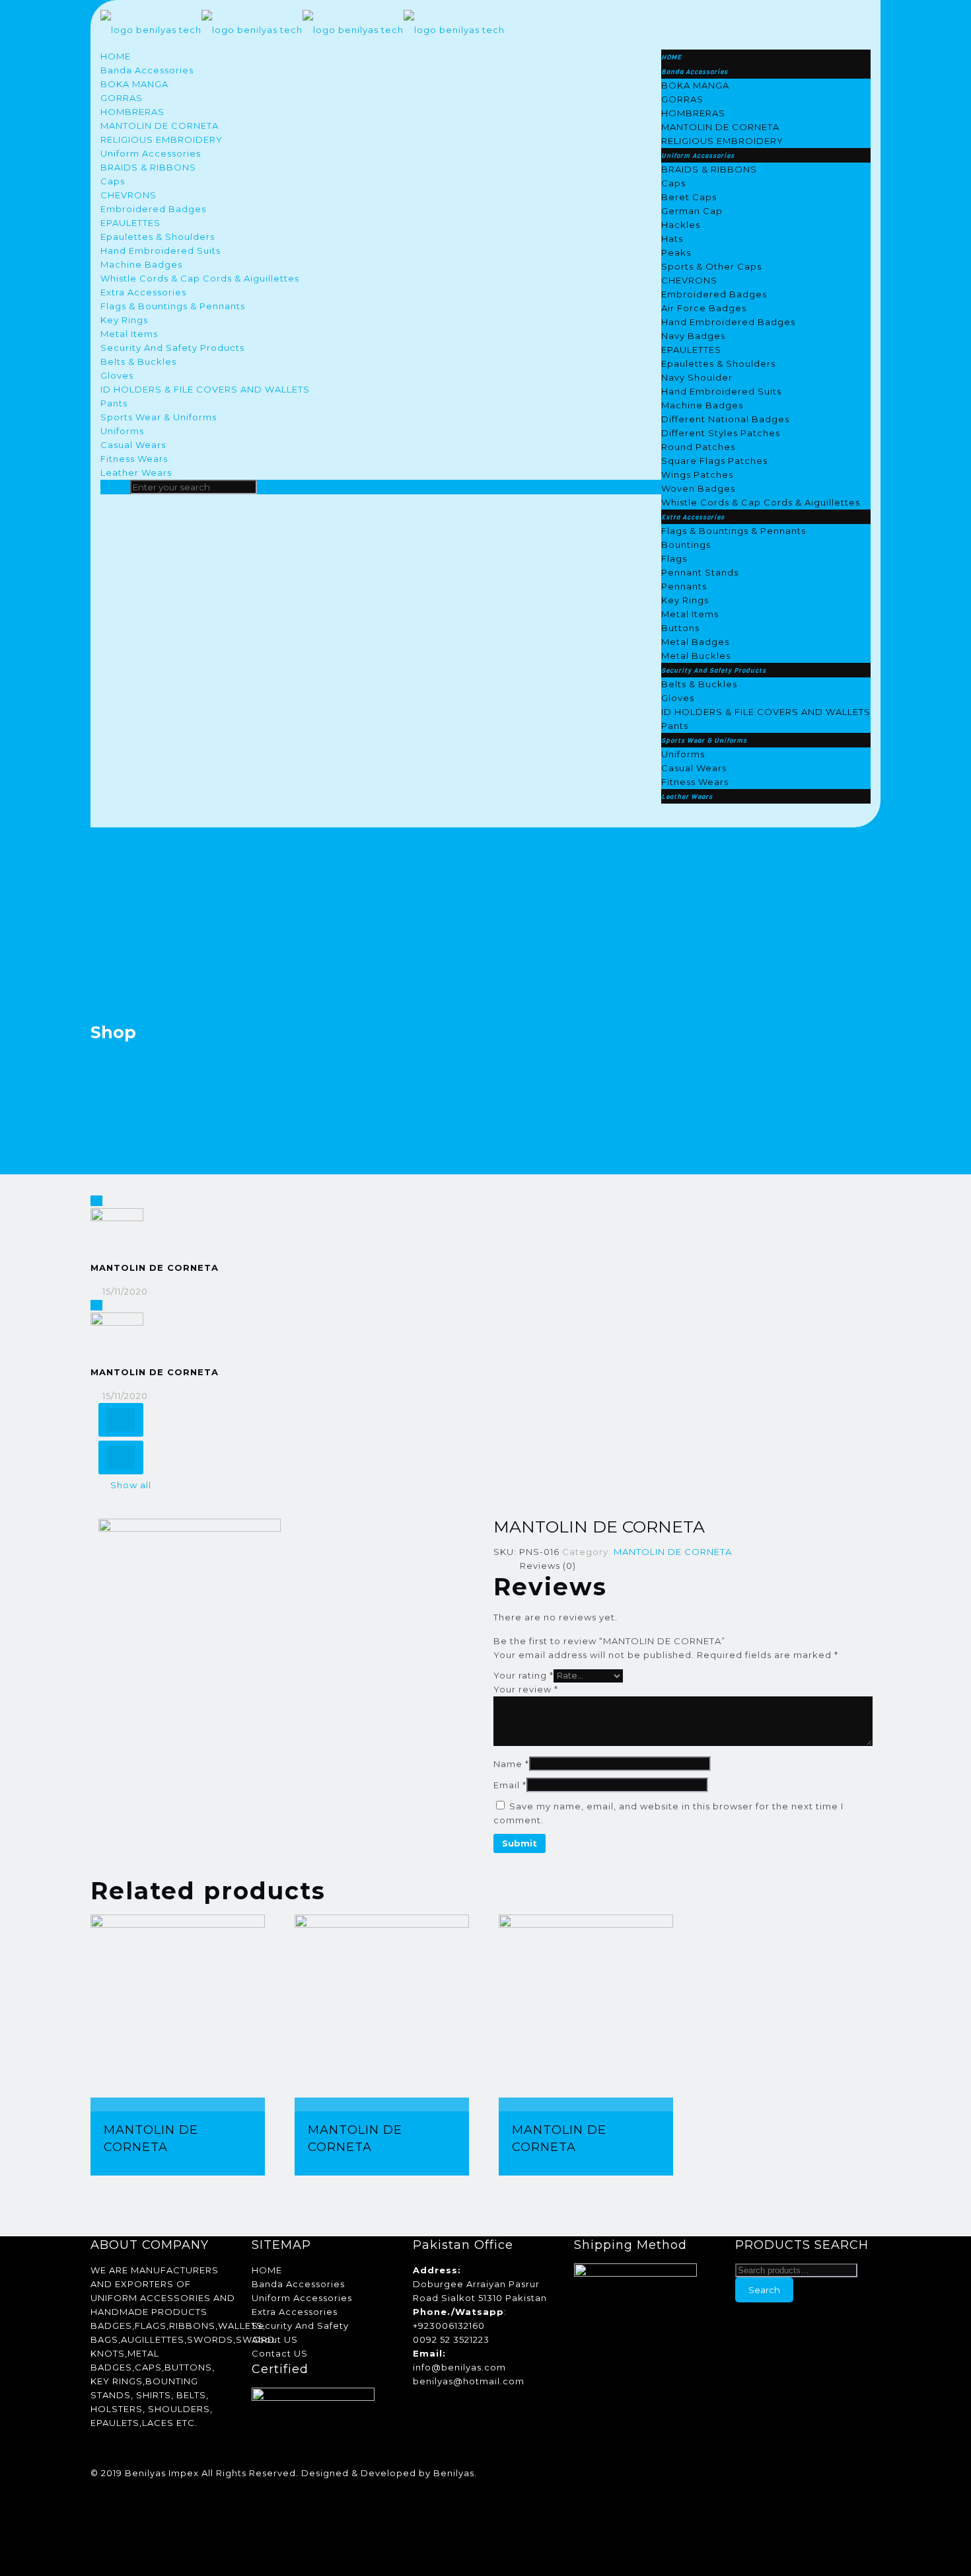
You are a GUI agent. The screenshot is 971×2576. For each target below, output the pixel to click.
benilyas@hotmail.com (469, 2381)
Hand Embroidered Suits (161, 250)
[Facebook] (96, 2487)
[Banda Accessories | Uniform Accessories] (303, 30)
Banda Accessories (147, 70)
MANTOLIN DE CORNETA (160, 126)
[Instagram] (96, 2528)
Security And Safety (300, 2326)
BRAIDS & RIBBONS (148, 167)
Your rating (523, 1675)
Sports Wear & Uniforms (159, 417)
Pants (114, 403)
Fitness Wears (134, 459)
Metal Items (129, 334)
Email (510, 1785)
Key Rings (124, 320)
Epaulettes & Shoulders (158, 237)
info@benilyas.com (459, 2367)
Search (764, 2290)
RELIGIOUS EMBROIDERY (162, 139)
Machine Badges (141, 264)
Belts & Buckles (138, 361)
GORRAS (122, 98)
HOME (116, 56)
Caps (113, 181)
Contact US (280, 2353)
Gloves (117, 375)
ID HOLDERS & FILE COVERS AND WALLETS (205, 389)
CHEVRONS (128, 195)
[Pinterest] (96, 2515)
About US (275, 2339)
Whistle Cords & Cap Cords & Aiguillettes (200, 278)
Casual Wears (133, 445)
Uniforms (122, 431)
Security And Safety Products (172, 348)
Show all (131, 1485)
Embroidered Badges (153, 209)
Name (511, 1764)
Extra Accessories (143, 292)
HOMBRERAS (132, 112)
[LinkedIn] (96, 2501)
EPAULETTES (130, 223)
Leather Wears (136, 473)
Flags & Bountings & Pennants (173, 306)
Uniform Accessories (151, 153)
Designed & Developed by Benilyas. (389, 2473)
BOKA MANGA (134, 84)
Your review (526, 1689)
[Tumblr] (96, 2542)
